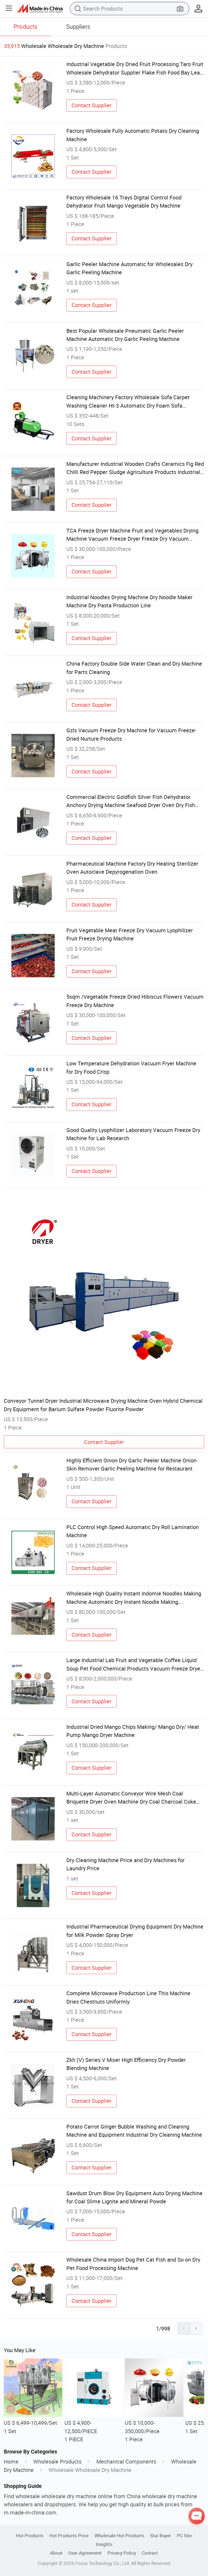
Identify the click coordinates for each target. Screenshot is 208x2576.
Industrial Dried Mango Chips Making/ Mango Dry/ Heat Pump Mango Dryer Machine (133, 1731)
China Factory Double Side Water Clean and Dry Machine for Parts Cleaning (134, 668)
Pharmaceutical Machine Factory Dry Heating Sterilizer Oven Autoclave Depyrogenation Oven (132, 868)
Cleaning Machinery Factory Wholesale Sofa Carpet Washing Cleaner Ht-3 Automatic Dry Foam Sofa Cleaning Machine (128, 402)
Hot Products (30, 2535)
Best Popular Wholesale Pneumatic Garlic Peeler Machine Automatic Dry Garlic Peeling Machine (125, 335)
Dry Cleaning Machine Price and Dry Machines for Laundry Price (126, 1864)
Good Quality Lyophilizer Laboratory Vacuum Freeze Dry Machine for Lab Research (133, 1134)
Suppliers (78, 26)
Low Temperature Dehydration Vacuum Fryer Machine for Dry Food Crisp (131, 1067)
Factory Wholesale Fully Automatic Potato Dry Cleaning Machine (133, 135)
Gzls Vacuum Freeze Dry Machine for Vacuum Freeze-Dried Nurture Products (131, 734)
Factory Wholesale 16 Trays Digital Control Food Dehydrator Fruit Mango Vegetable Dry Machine (124, 201)
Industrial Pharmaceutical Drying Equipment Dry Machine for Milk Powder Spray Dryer (135, 1931)
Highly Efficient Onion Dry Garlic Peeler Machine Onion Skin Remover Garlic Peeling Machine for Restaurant (131, 1464)
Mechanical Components (126, 2461)
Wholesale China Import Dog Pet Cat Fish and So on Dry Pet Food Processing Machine (133, 2264)
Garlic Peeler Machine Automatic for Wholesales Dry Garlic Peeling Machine (129, 268)
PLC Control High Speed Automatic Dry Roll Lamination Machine (133, 1531)
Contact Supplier (92, 105)
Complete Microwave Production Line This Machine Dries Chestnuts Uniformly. (128, 1997)
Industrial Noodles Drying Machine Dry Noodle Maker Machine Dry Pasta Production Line (129, 601)
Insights (104, 2544)
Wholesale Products (57, 2461)
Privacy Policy (122, 2553)
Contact (150, 2553)
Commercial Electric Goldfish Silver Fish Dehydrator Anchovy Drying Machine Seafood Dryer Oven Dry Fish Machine (131, 801)
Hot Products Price (69, 2535)
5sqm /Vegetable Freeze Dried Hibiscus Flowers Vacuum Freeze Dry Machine (135, 1001)
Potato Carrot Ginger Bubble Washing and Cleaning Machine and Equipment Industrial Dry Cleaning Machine (134, 2131)
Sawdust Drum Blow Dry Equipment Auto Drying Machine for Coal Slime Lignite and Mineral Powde (134, 2197)
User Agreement (85, 2553)
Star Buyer (161, 2535)
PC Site (184, 2535)
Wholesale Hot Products (119, 2535)
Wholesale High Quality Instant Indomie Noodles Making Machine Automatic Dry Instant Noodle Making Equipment (134, 1598)
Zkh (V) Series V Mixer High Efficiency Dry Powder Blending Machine (126, 2064)
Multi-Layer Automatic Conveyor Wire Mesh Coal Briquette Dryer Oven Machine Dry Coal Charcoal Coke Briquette (131, 1798)
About (56, 2553)
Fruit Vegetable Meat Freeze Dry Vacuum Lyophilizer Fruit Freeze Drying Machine (130, 934)
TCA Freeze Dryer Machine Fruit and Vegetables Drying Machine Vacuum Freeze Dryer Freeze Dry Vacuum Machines (132, 535)
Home (11, 2461)
